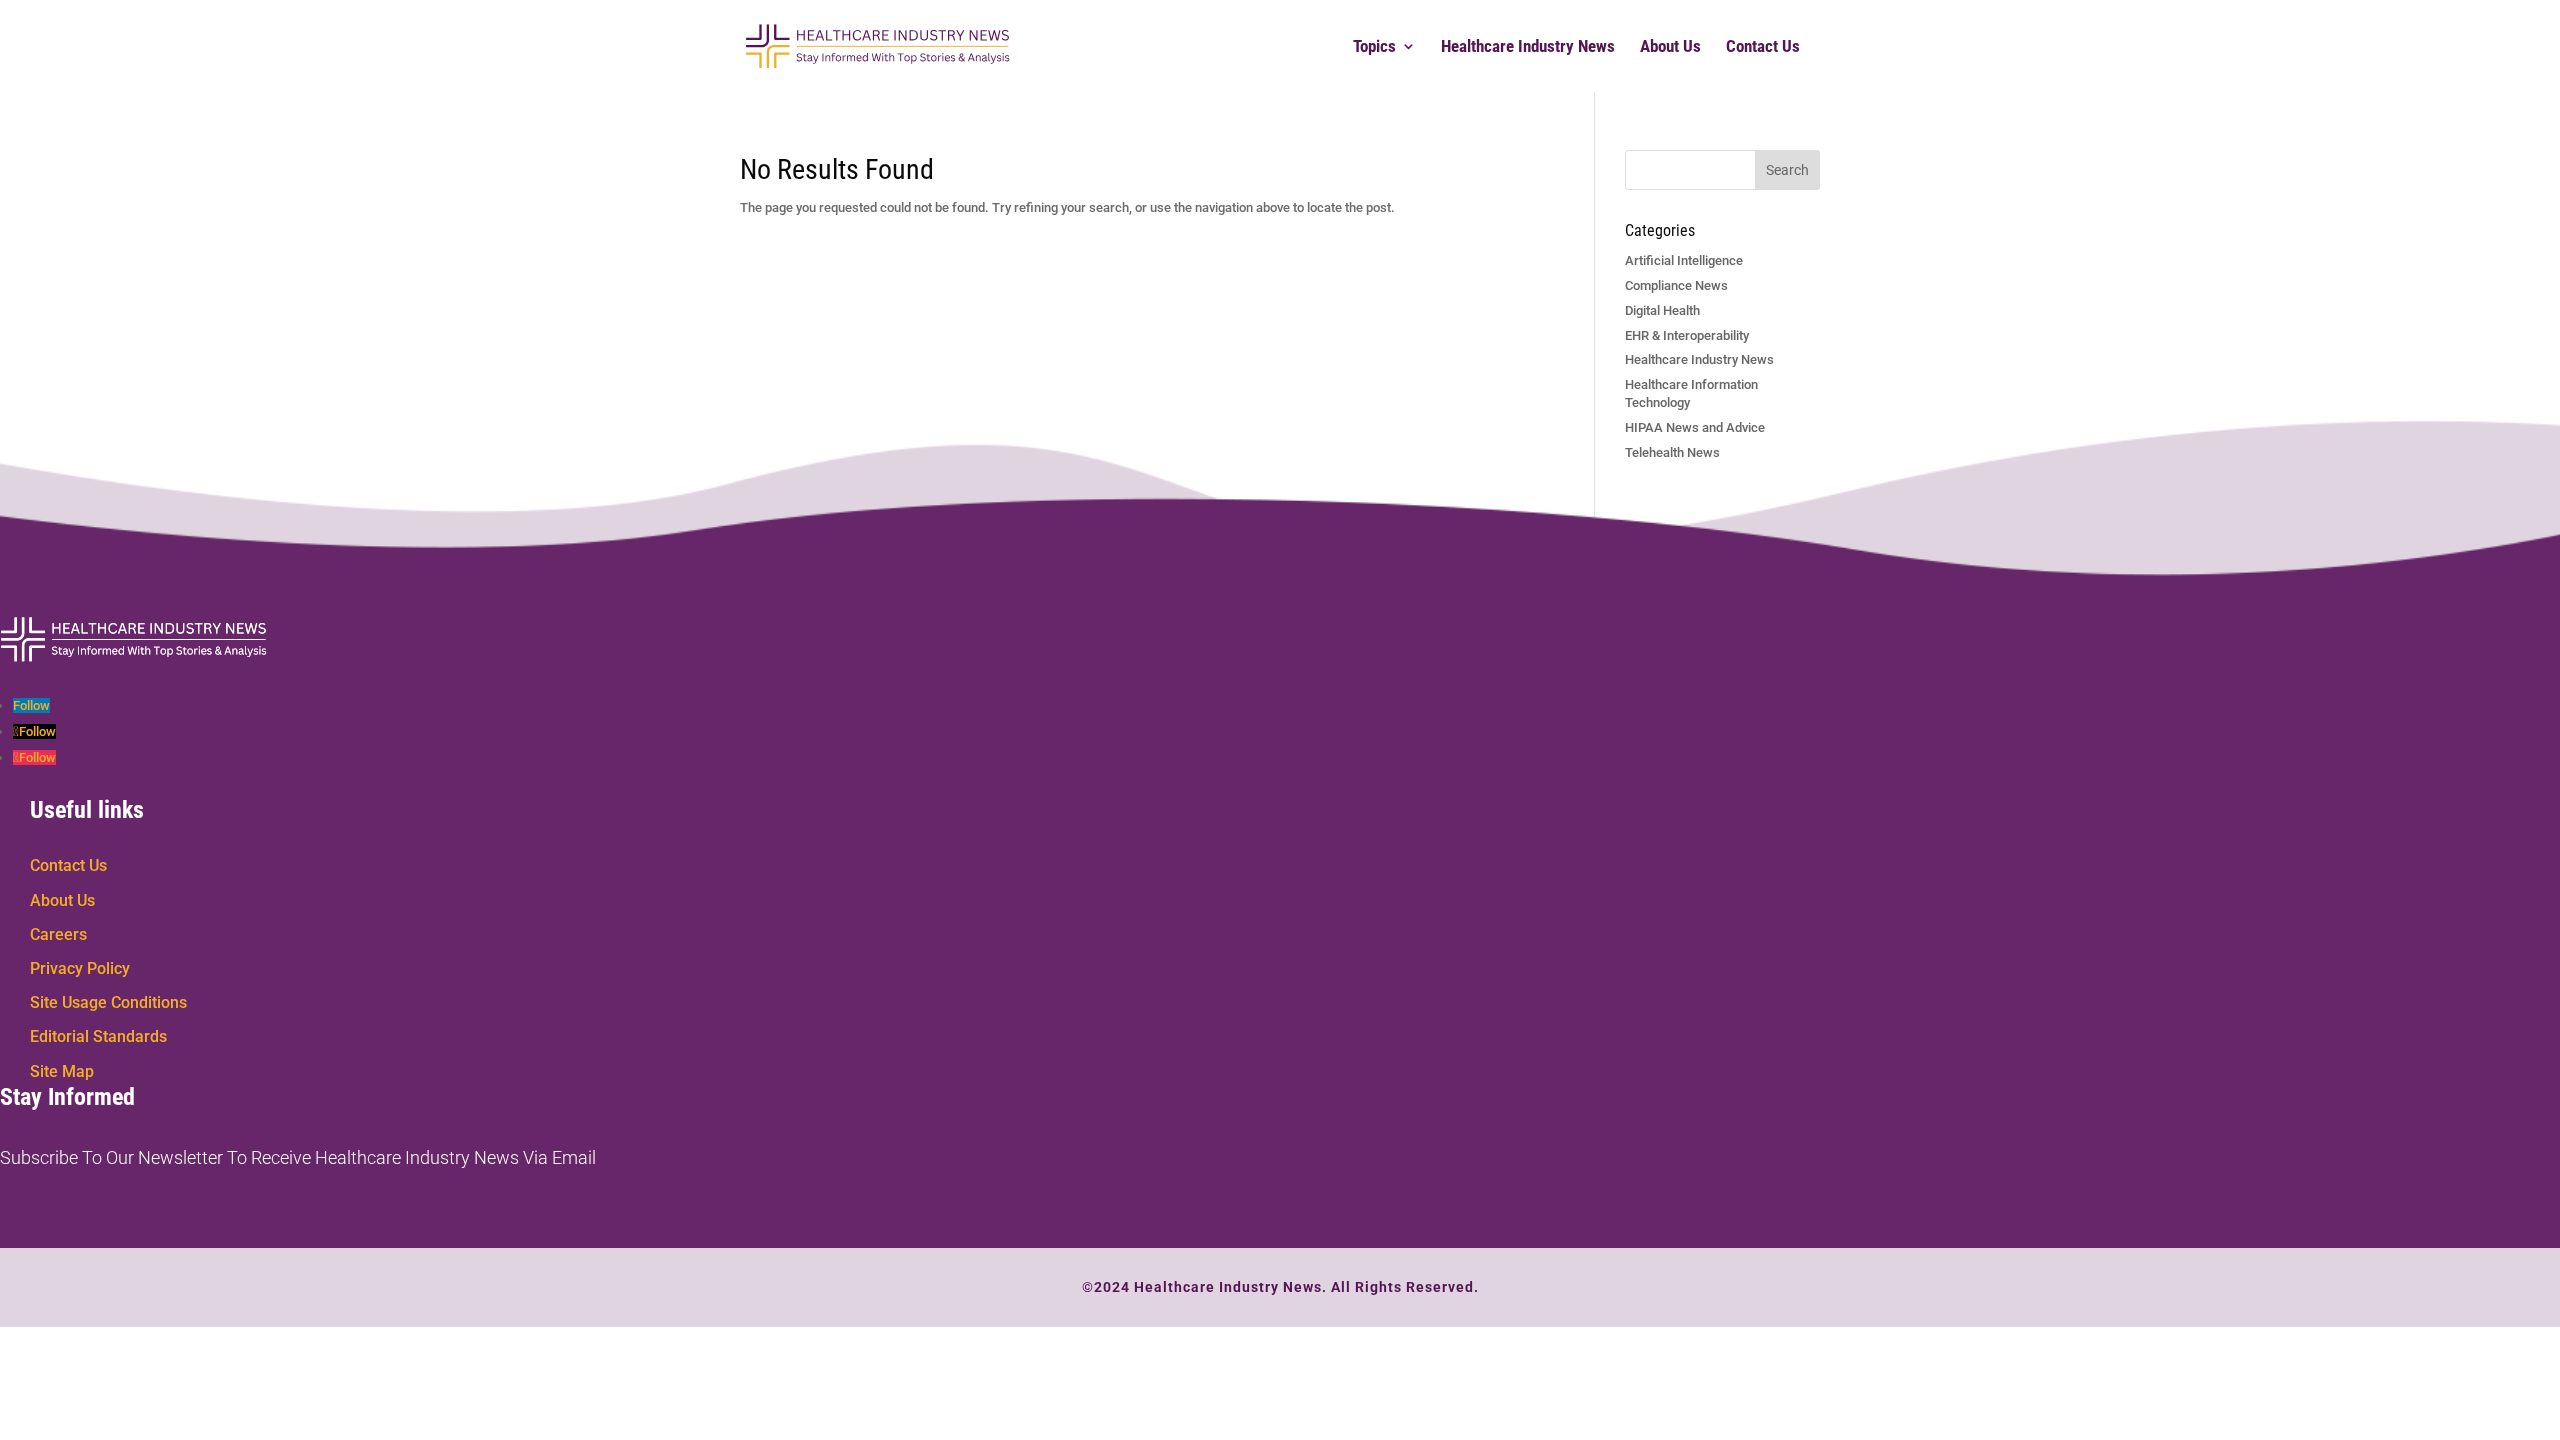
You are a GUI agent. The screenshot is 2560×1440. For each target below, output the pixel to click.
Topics (1374, 47)
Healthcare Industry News (1528, 47)
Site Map (62, 1071)
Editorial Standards (98, 1036)
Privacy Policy (80, 968)
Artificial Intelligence (1684, 260)
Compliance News (1676, 285)
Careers (58, 934)
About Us (1670, 47)
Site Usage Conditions (108, 1002)
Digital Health (1662, 310)
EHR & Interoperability (1687, 335)
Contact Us (1763, 47)
